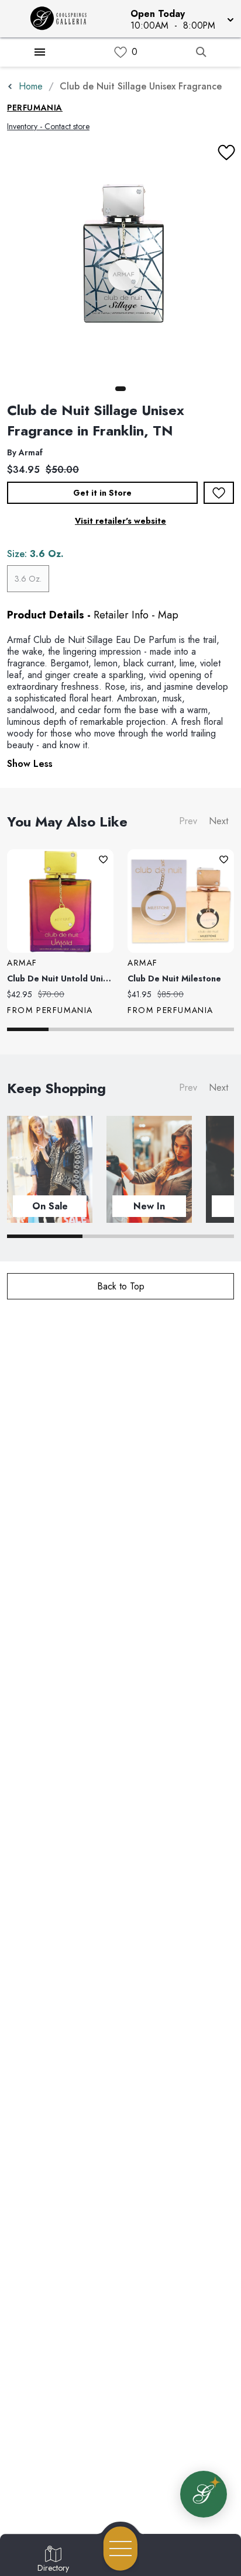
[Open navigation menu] (120, 2549)
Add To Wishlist (219, 493)
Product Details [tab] (46, 615)
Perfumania (35, 108)
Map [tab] (168, 615)
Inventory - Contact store (48, 126)
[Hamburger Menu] (40, 52)
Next (218, 821)
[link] (120, 52)
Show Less (30, 764)
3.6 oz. (28, 579)
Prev (188, 821)
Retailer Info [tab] (121, 615)
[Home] (63, 19)
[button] (181, 19)
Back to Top (121, 1286)
